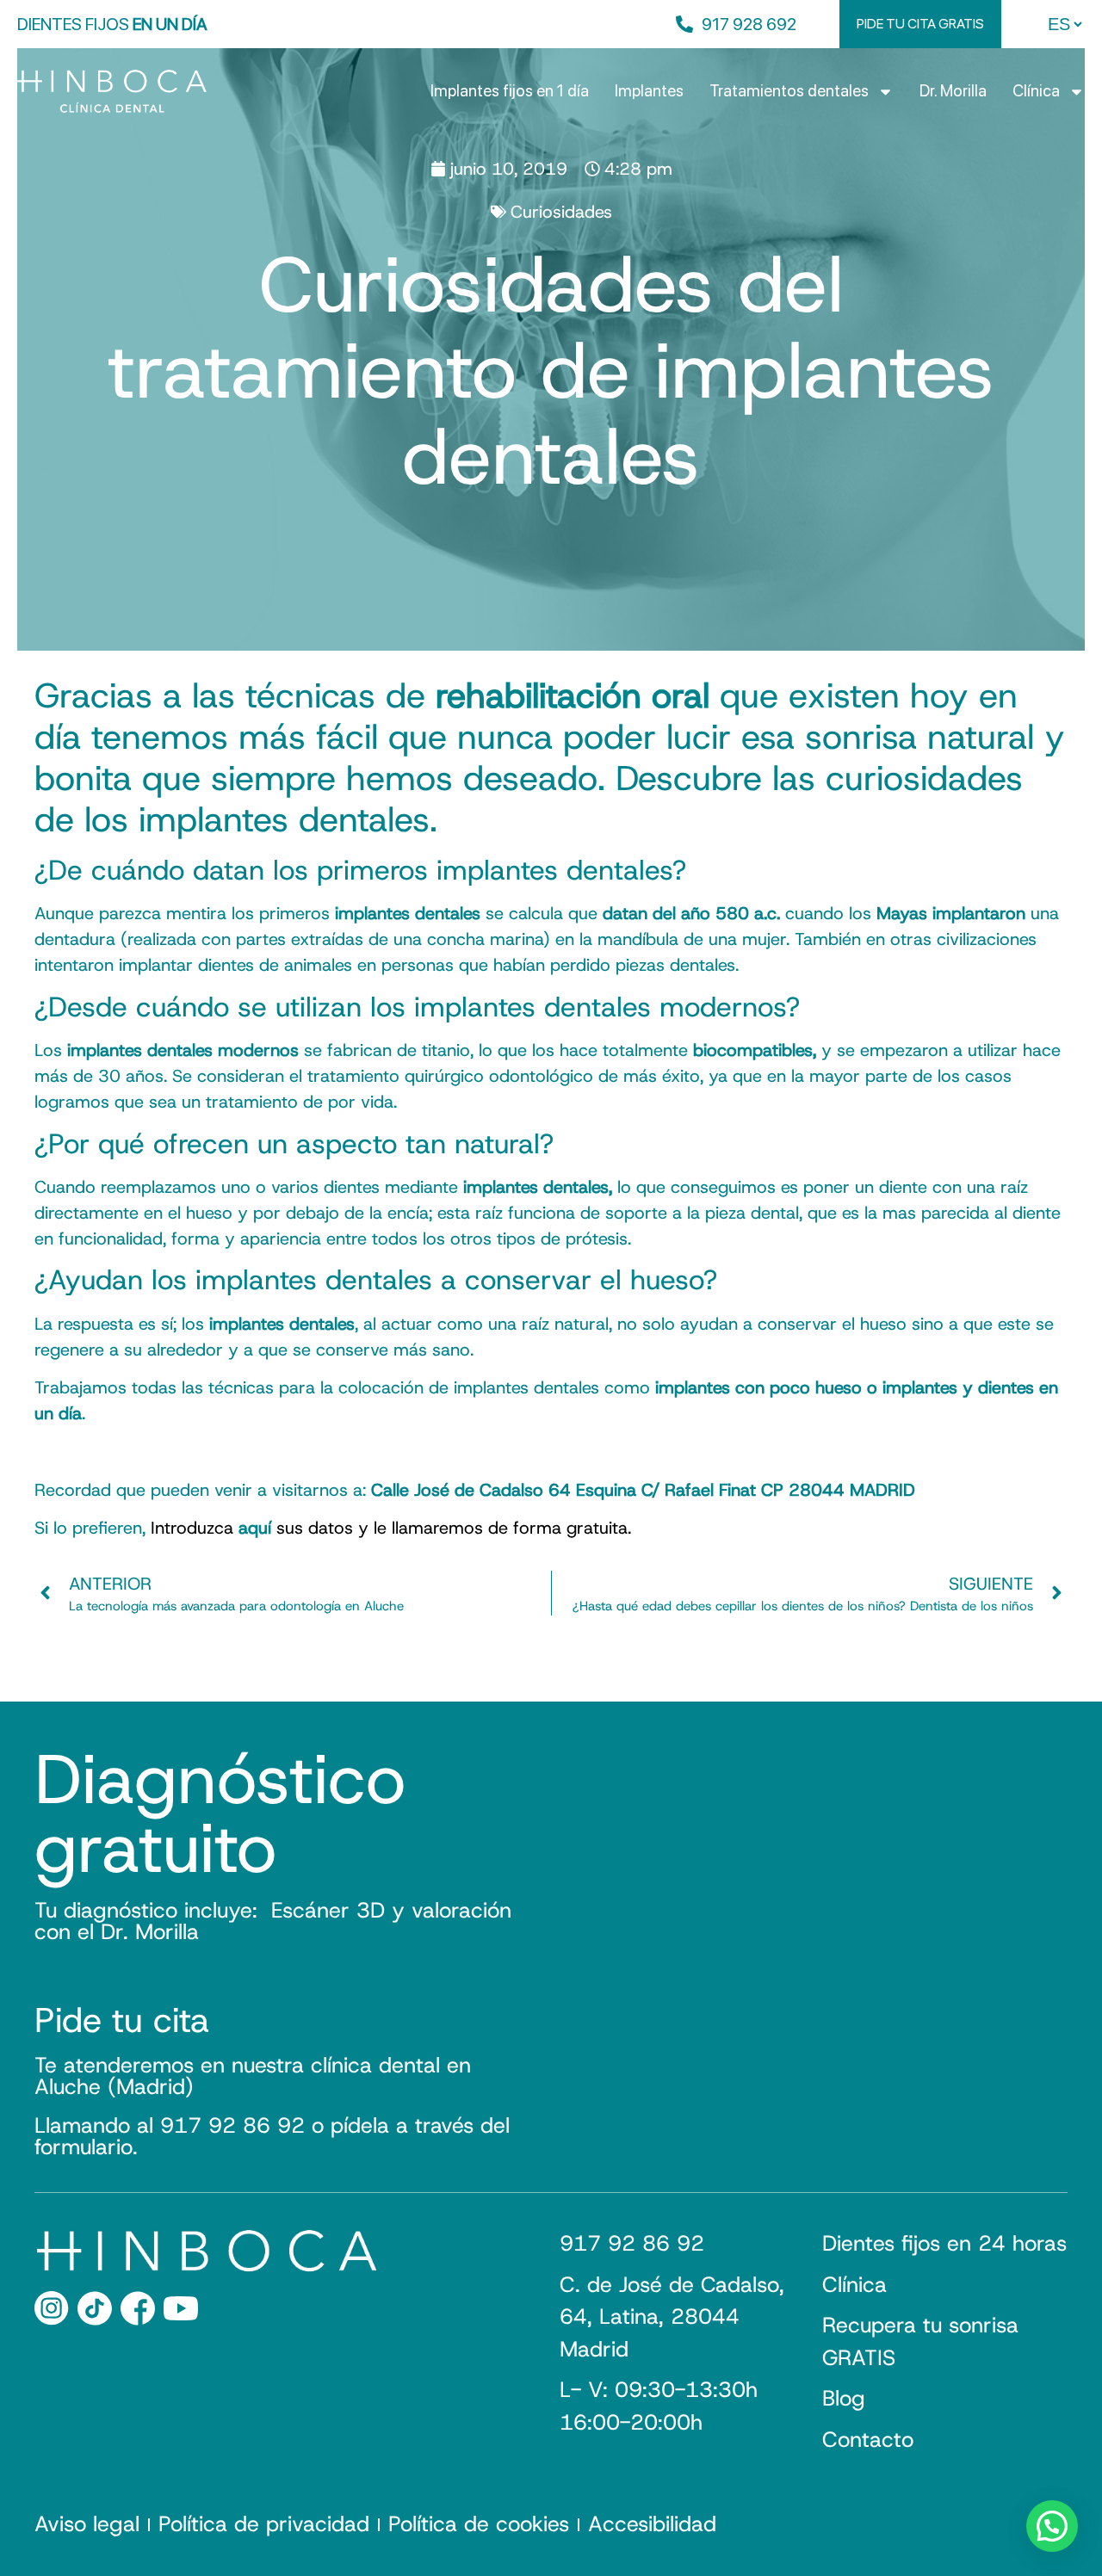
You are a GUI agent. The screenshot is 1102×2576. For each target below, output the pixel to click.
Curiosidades (561, 212)
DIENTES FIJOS (112, 24)
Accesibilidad (652, 2524)
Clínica (1036, 91)
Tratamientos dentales (789, 91)
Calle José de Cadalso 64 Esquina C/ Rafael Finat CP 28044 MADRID (643, 1490)
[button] (1052, 2526)
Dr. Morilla (953, 91)
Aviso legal (87, 2524)
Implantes (649, 91)
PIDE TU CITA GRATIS (920, 24)
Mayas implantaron (951, 913)
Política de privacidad (264, 2524)
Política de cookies (479, 2524)
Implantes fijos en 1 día (510, 91)
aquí (255, 1528)
